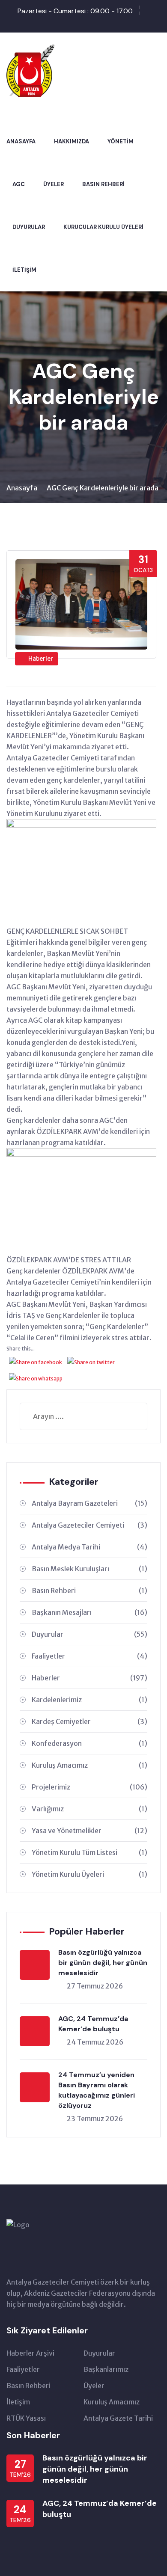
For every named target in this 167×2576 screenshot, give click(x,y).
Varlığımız (89, 1809)
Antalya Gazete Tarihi (118, 2418)
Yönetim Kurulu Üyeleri (89, 1874)
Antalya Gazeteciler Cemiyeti (89, 1525)
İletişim (24, 270)
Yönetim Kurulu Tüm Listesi (89, 1852)
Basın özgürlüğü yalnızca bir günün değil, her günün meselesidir (103, 1963)
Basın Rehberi (103, 184)
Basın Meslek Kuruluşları (89, 1569)
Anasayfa (21, 141)
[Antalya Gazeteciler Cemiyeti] (31, 69)
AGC (19, 184)
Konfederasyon (89, 1743)
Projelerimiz (89, 1787)
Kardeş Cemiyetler (89, 1721)
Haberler (41, 659)
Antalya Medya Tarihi (89, 1547)
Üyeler (54, 184)
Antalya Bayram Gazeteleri (89, 1503)
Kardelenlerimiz (89, 1700)
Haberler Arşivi (30, 2353)
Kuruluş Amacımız (89, 1765)
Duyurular (29, 227)
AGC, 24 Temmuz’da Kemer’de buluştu (93, 2024)
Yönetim (121, 141)
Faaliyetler (89, 1656)
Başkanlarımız (106, 2369)
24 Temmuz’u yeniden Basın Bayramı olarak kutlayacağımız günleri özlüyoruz (97, 2090)
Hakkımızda (72, 141)
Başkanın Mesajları (89, 1612)
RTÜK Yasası (26, 2418)
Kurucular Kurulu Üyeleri (103, 227)
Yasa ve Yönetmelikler (89, 1831)
